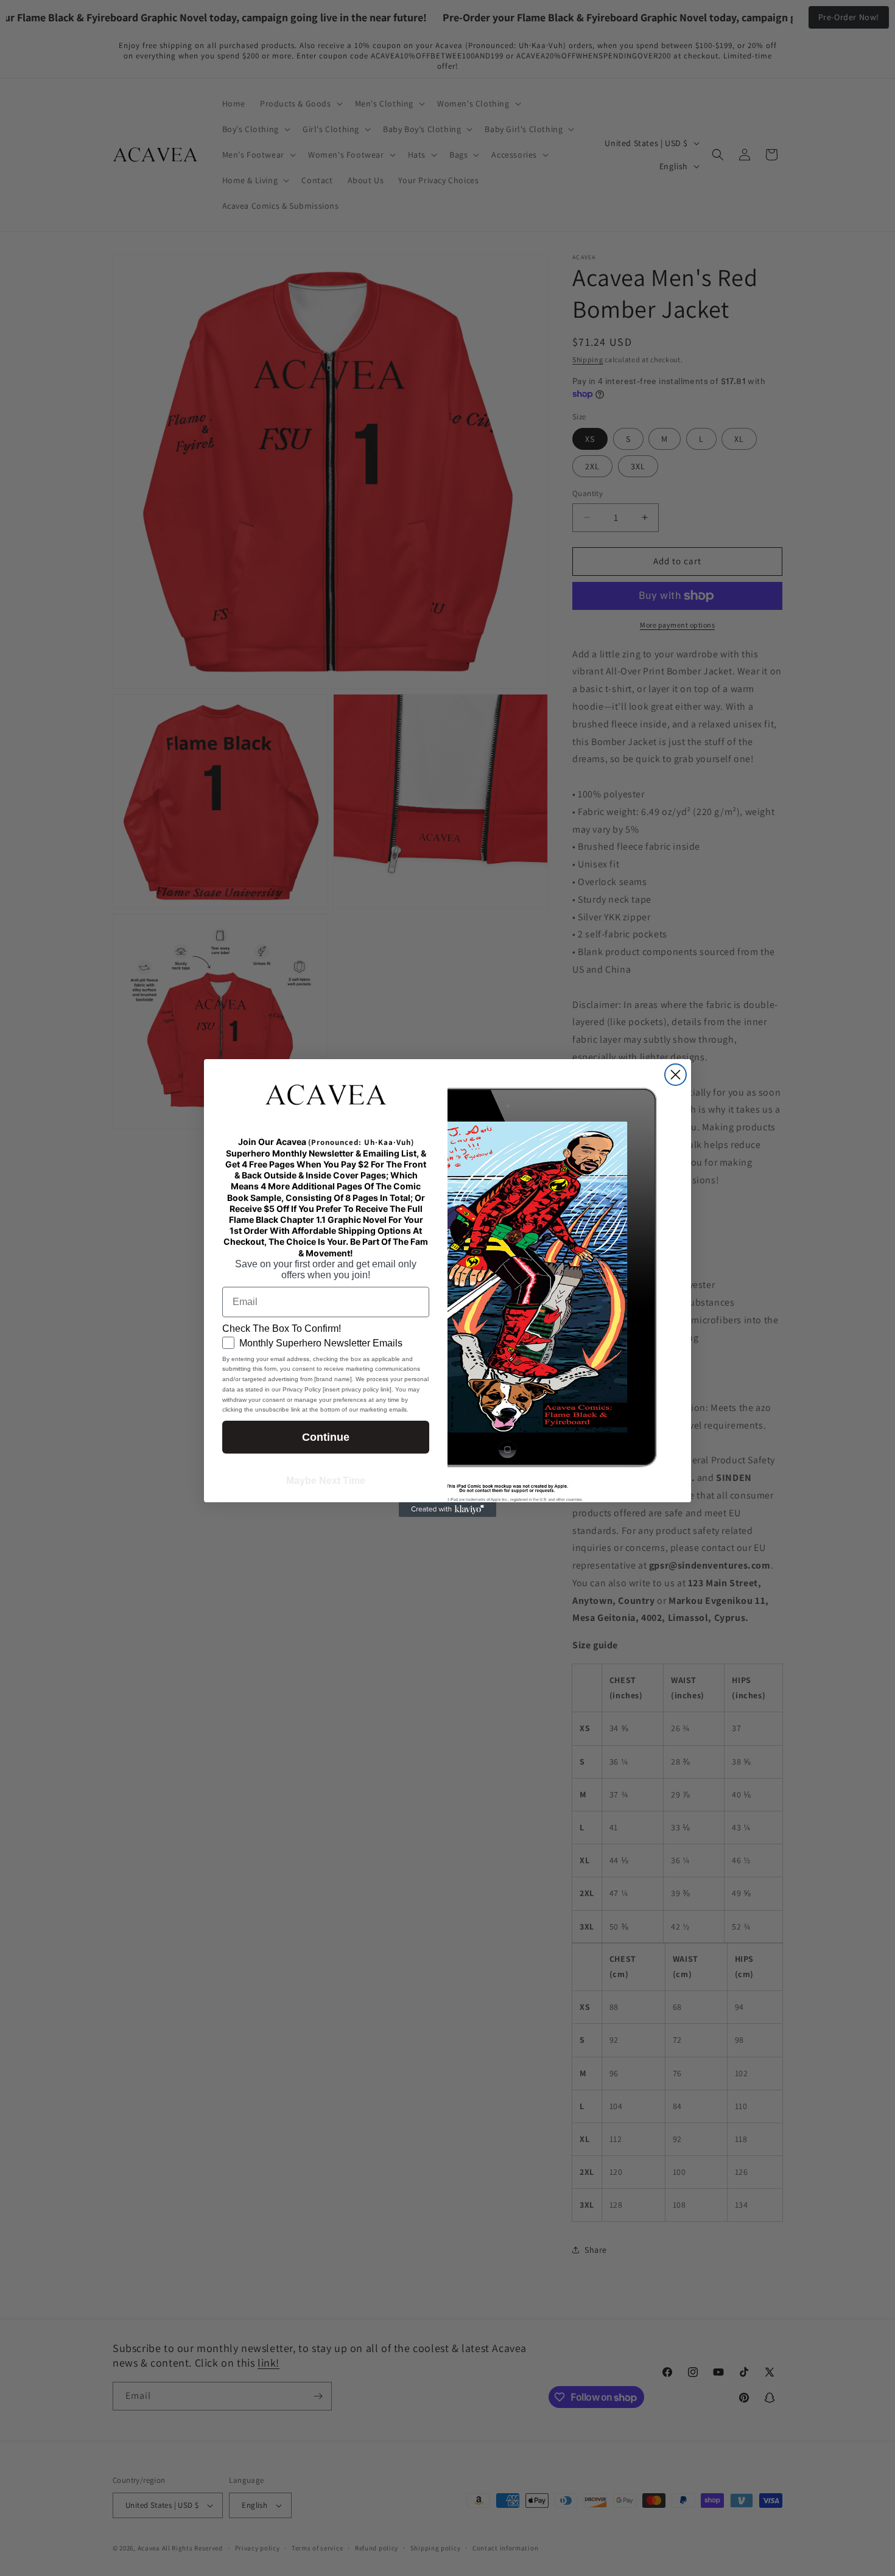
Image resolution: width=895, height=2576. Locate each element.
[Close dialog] (676, 1075)
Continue (326, 1437)
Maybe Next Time (326, 1481)
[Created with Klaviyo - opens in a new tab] (447, 1510)
